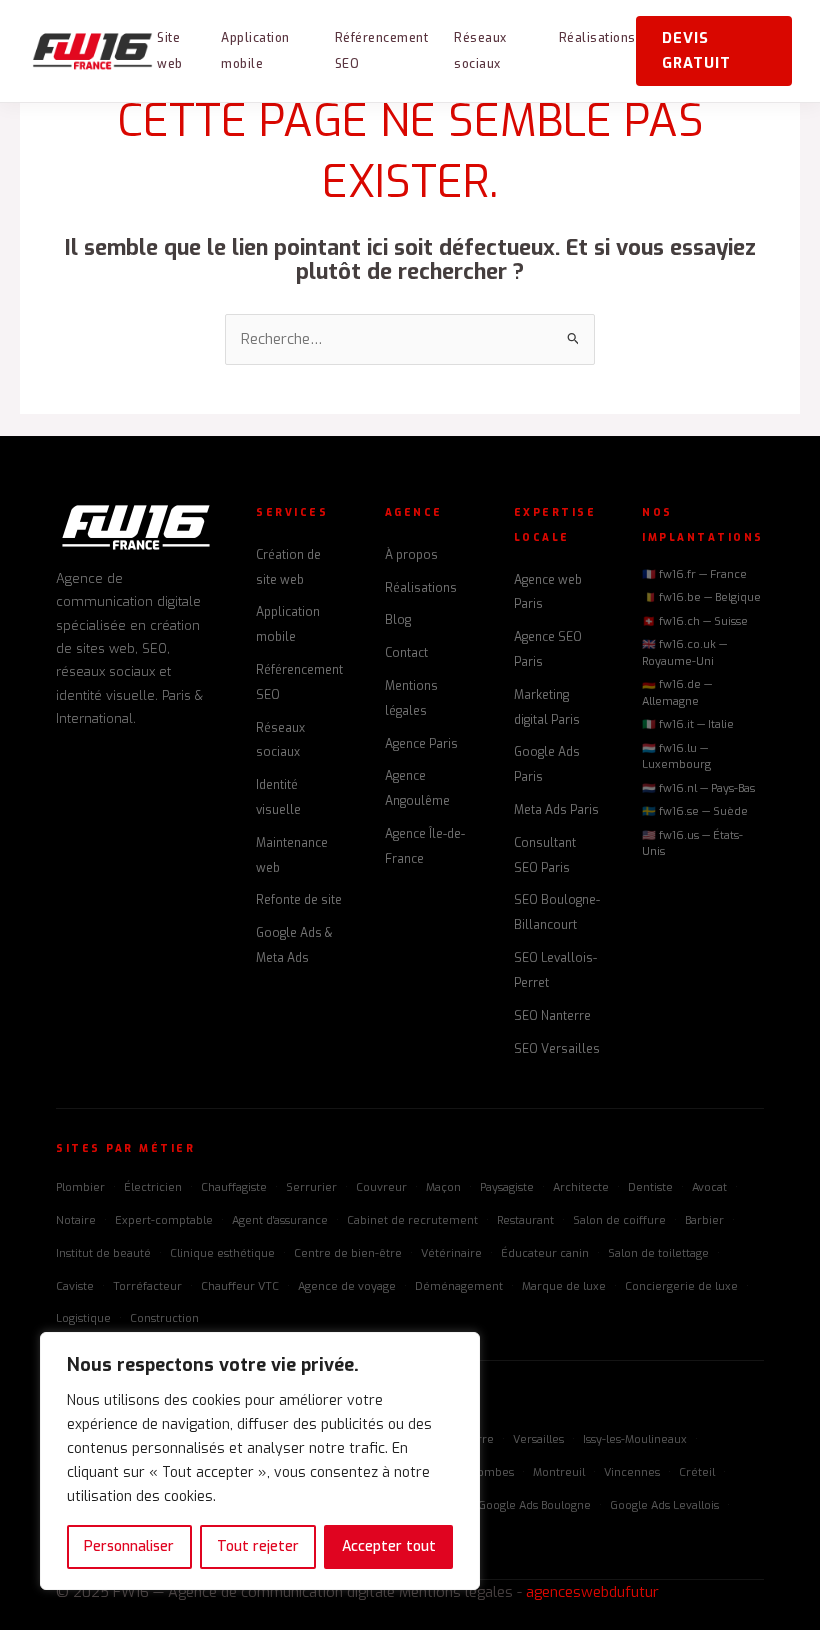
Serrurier (311, 1187)
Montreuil (559, 1472)
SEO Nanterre (552, 1016)
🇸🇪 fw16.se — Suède (695, 811)
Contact (406, 653)
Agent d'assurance (280, 1220)
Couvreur (381, 1187)
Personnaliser (129, 1546)
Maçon (443, 1187)
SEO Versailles (557, 1049)
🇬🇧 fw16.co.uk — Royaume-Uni (684, 653)
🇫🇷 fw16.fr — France (694, 574)
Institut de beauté (103, 1253)
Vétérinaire (451, 1253)
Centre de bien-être (348, 1253)
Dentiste (650, 1187)
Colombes (487, 1472)
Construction (164, 1318)
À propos (411, 555)
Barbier (704, 1220)
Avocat (709, 1187)
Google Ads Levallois (664, 1505)
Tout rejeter (258, 1546)
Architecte (581, 1187)
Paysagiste (507, 1187)
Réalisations (597, 38)
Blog (398, 620)
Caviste (75, 1286)
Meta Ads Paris (556, 810)
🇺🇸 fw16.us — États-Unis (692, 844)
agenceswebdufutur (592, 1592)
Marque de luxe (564, 1286)
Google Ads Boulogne (534, 1505)
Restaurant (525, 1220)
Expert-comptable (164, 1220)
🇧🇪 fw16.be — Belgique (701, 597)
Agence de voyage (347, 1286)
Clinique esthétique (222, 1253)
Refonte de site (299, 900)
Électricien (153, 1187)
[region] (260, 1461)
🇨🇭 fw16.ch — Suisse (695, 621)
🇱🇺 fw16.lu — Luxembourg (676, 757)
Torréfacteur (147, 1286)
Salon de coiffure (619, 1220)
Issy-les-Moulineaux (635, 1439)
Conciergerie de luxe (681, 1286)
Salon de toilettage (658, 1253)
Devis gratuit (696, 50)
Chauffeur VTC (240, 1286)
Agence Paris (421, 744)
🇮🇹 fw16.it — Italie (688, 724)
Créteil (697, 1472)
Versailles (538, 1439)
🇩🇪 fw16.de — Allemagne (677, 693)
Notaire (76, 1220)
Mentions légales (456, 1592)
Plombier (80, 1187)
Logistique (83, 1318)
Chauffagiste (234, 1187)
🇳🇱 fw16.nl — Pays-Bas (698, 788)
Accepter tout (389, 1546)
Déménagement (459, 1286)
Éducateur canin (545, 1253)
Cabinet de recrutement (412, 1220)
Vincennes (632, 1472)
